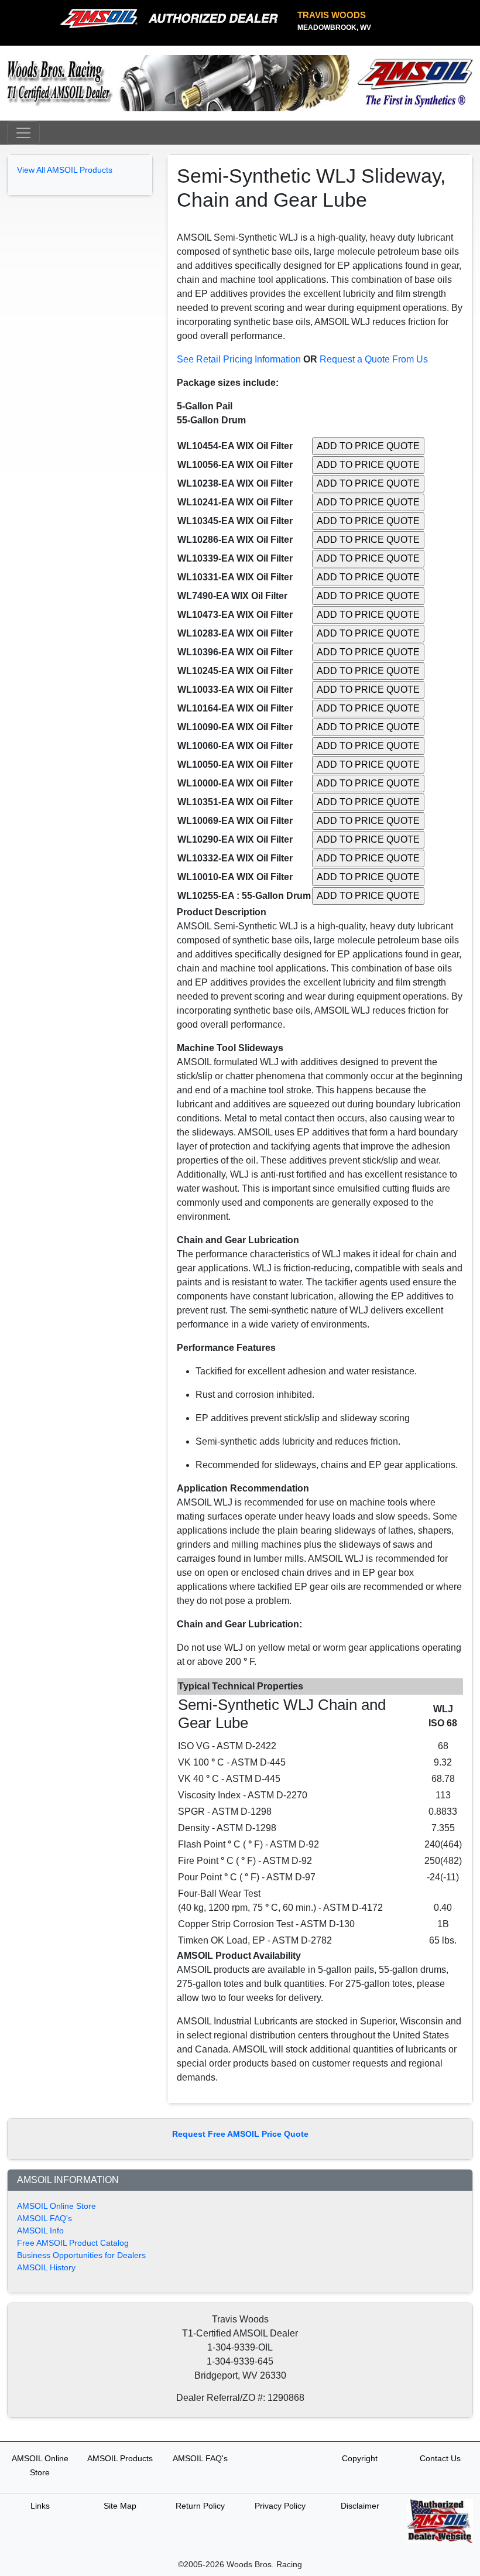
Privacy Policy (280, 2506)
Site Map (120, 2506)
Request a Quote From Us (374, 359)
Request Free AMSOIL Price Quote (240, 2134)
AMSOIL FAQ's (44, 2218)
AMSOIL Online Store (56, 2206)
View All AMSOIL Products (65, 170)
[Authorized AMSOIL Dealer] (173, 19)
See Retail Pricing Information (239, 359)
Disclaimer (360, 2506)
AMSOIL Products (120, 2458)
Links (40, 2506)
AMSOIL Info (40, 2231)
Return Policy (200, 2506)
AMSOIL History (46, 2267)
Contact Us (440, 2458)
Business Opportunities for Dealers (81, 2255)
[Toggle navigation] (23, 133)
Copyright (360, 2458)
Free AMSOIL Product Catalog (73, 2243)
